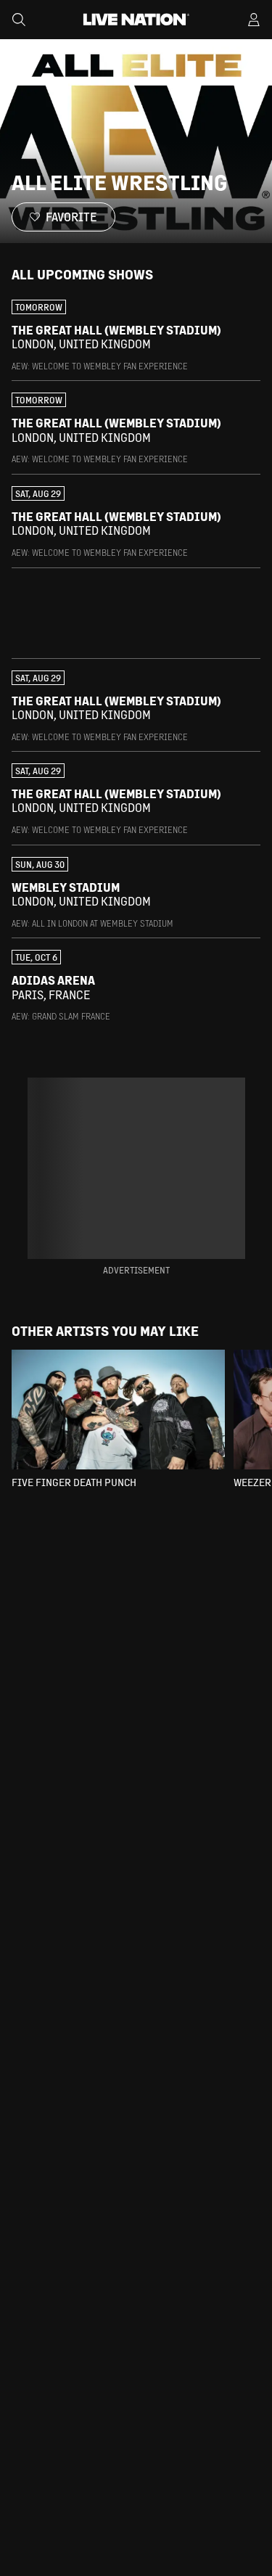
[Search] (19, 20)
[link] (136, 336)
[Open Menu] (254, 20)
